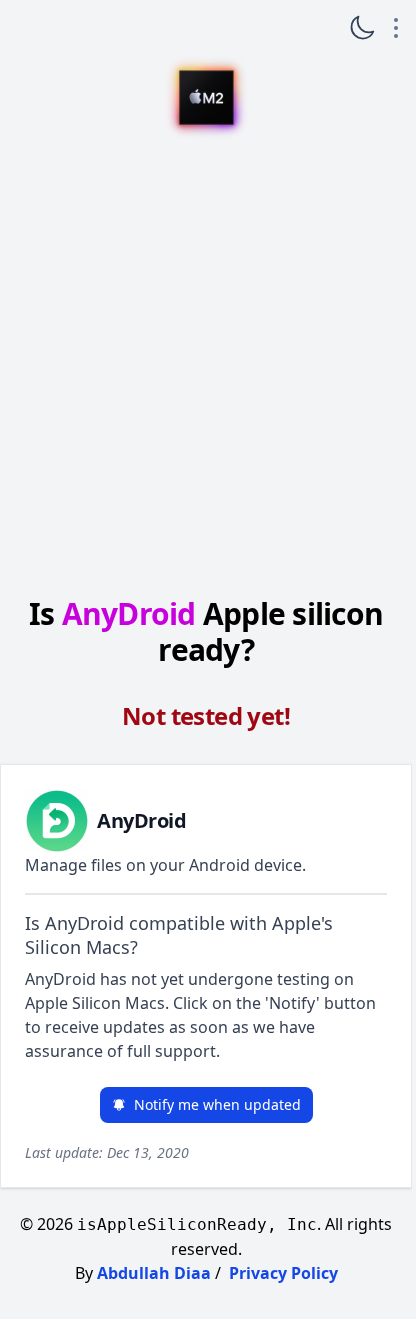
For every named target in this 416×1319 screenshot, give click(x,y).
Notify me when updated (217, 1104)
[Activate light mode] (362, 28)
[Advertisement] (206, 364)
